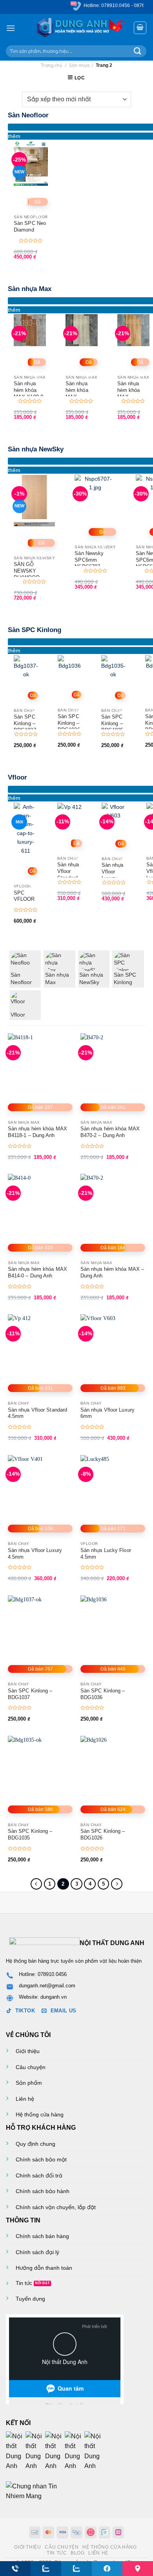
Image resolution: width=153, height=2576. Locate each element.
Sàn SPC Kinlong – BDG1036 (69, 723)
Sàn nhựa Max (30, 289)
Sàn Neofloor (28, 115)
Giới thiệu (28, 2051)
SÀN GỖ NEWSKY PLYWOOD (27, 571)
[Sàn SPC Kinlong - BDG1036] (70, 667)
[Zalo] (55, 2451)
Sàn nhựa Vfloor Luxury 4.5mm (35, 1554)
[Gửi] (138, 51)
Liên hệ (25, 2099)
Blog (77, 2553)
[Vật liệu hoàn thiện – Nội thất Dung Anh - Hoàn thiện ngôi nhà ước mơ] (77, 28)
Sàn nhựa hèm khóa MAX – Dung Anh (112, 1272)
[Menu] (11, 28)
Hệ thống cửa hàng (40, 2114)
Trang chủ (52, 65)
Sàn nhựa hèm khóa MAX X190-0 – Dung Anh (28, 393)
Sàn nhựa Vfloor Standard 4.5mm (68, 875)
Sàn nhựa (79, 65)
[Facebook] (16, 2451)
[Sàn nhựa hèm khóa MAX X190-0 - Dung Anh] (30, 330)
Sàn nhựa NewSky (36, 449)
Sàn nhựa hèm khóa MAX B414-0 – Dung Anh (37, 1272)
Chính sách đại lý (37, 2252)
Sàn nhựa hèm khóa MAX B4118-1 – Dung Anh (37, 1132)
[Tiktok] (75, 2451)
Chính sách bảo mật (41, 2159)
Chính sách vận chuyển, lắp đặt (56, 2207)
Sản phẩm (29, 2083)
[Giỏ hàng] (140, 28)
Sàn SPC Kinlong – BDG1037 (25, 723)
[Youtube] (35, 2451)
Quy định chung (36, 2144)
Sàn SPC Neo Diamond (30, 226)
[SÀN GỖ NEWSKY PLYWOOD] (34, 500)
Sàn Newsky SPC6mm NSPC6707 (89, 560)
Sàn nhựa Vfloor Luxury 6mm (113, 875)
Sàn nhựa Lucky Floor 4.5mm (106, 1554)
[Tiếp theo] (117, 1884)
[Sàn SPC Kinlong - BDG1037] (26, 667)
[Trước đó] (36, 1884)
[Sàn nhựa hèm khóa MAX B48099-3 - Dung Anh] (82, 330)
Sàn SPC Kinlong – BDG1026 (103, 1834)
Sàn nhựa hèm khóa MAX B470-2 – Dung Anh (110, 1132)
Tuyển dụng (30, 2299)
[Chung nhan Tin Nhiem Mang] (35, 2491)
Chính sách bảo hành (43, 2191)
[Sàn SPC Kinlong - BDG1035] (113, 667)
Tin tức (24, 2283)
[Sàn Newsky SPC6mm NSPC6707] (95, 495)
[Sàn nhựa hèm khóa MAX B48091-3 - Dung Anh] (133, 330)
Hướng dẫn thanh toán (44, 2268)
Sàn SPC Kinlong (35, 630)
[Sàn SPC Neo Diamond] (31, 163)
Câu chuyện (31, 2067)
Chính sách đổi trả (39, 2175)
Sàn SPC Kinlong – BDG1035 (112, 723)
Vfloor (17, 777)
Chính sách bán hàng (42, 2236)
